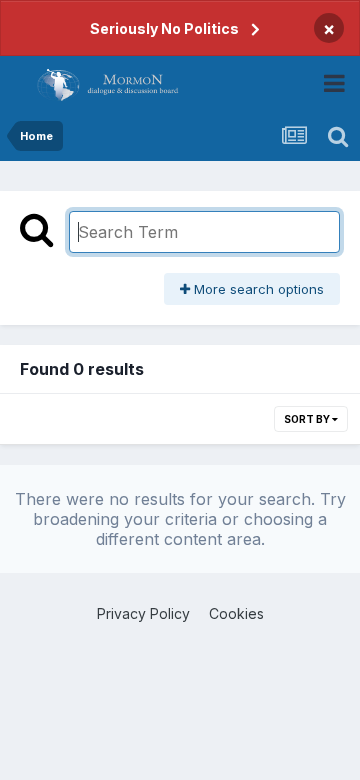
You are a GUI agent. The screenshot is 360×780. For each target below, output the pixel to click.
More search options (257, 289)
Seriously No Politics (164, 28)
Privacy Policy (143, 613)
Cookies (236, 613)
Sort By (308, 419)
